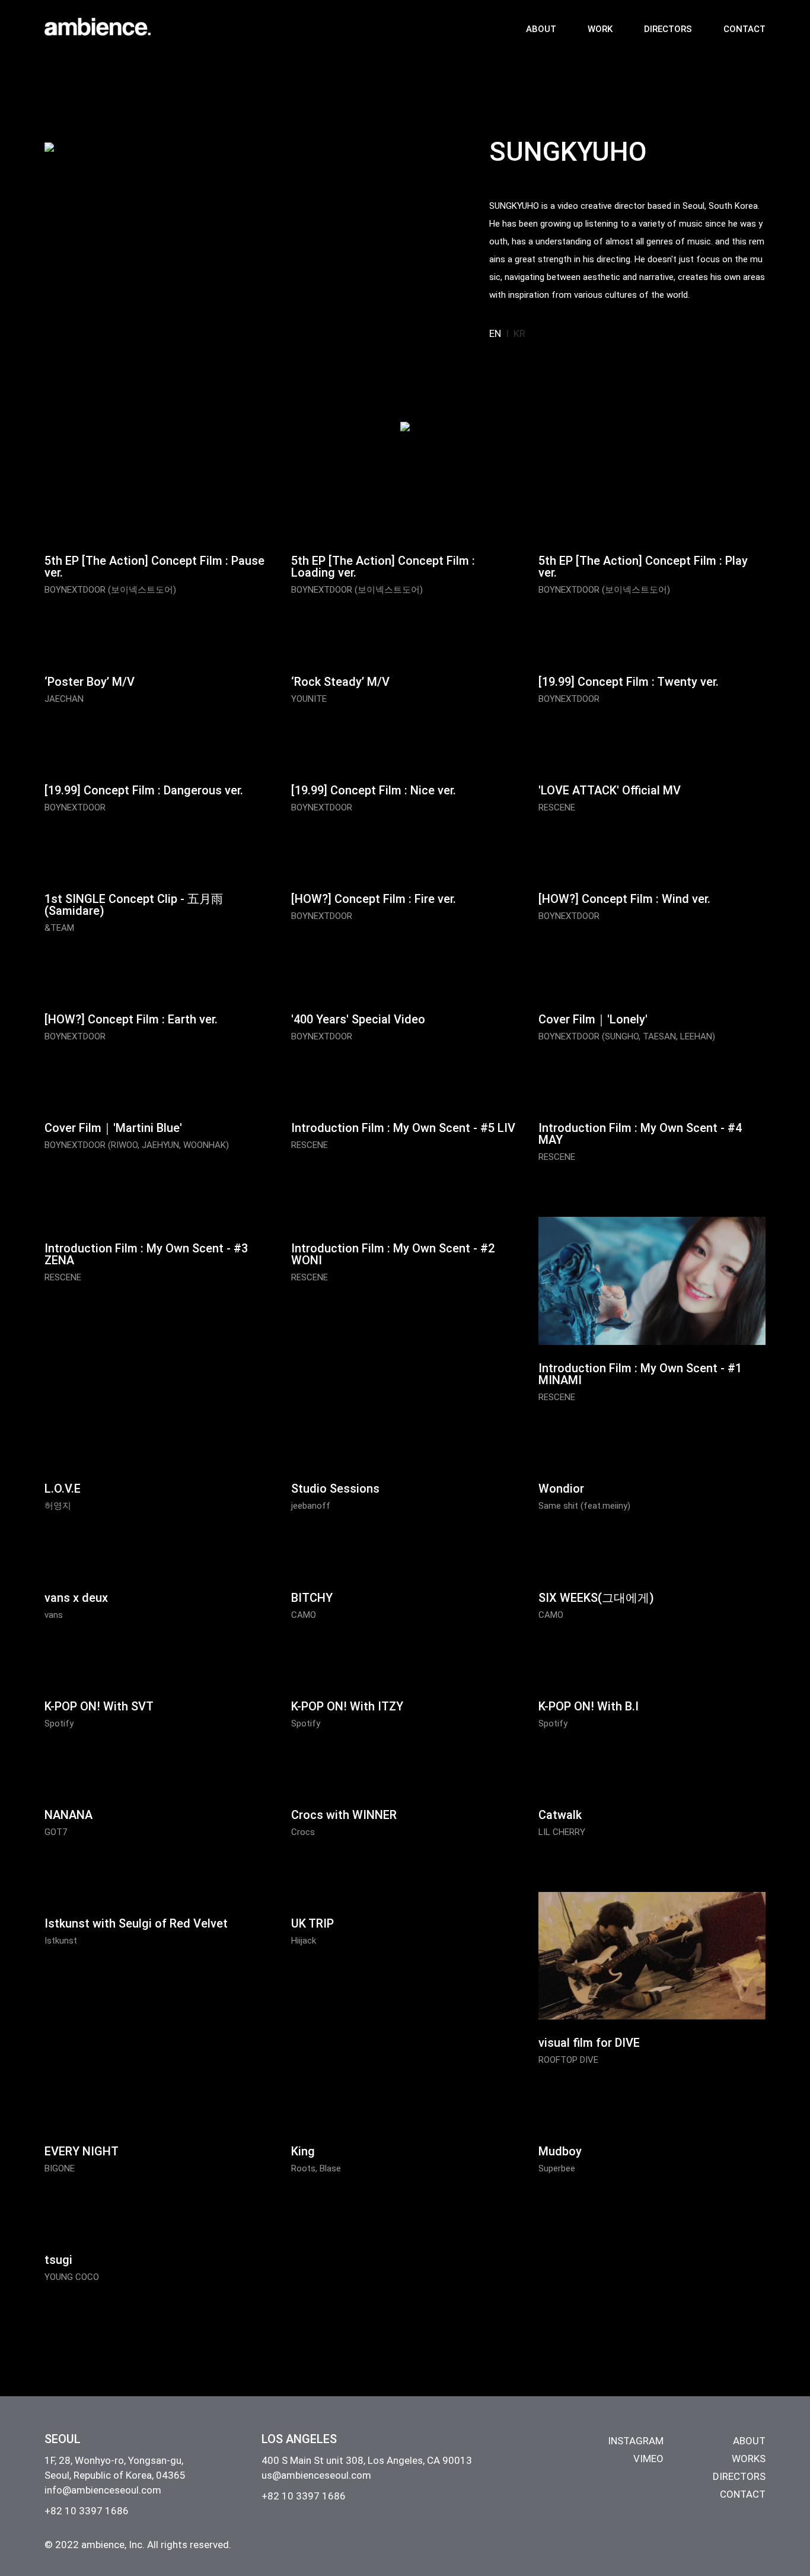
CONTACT (744, 29)
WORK (600, 29)
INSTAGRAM (636, 2441)
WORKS (749, 2459)
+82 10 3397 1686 (87, 2511)
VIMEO (648, 2459)
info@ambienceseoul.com (103, 2490)
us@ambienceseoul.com (316, 2475)
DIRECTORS (668, 29)
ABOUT (541, 29)
